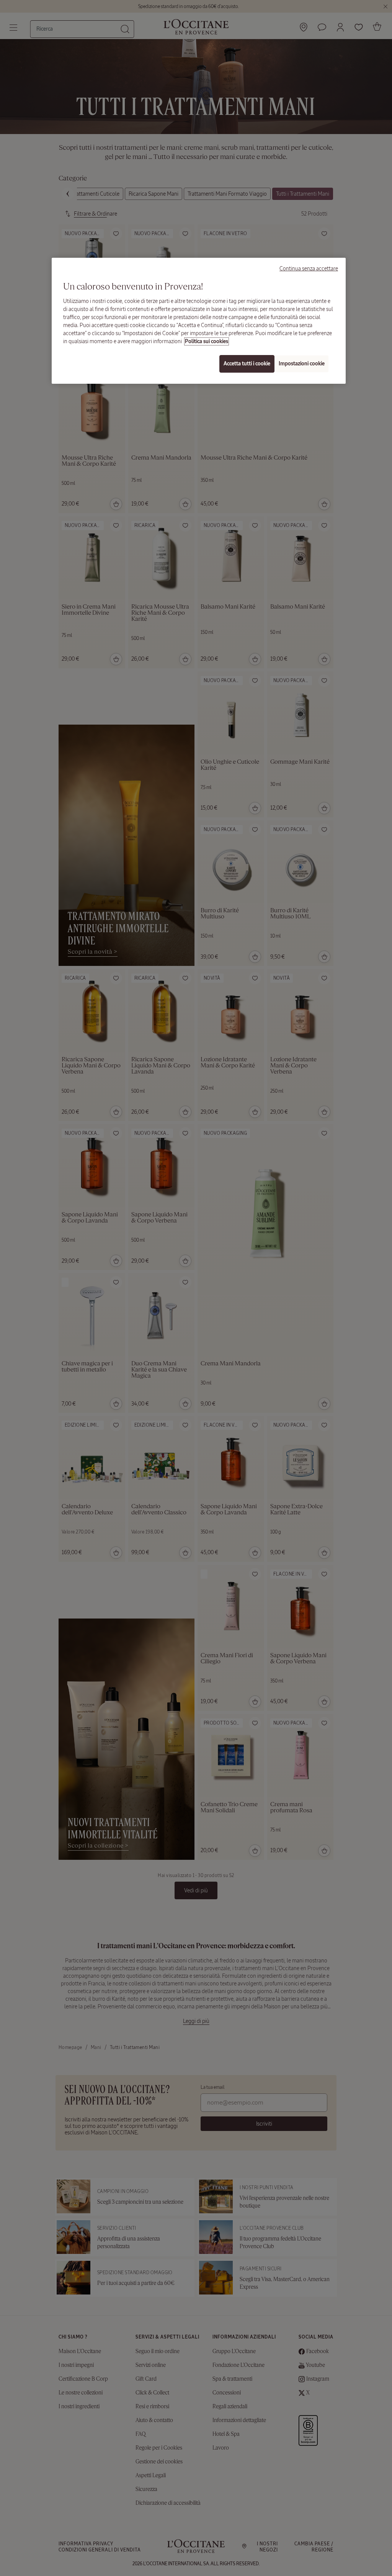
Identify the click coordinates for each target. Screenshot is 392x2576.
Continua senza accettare (309, 268)
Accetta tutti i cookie (247, 364)
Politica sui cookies (207, 341)
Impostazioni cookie (302, 364)
